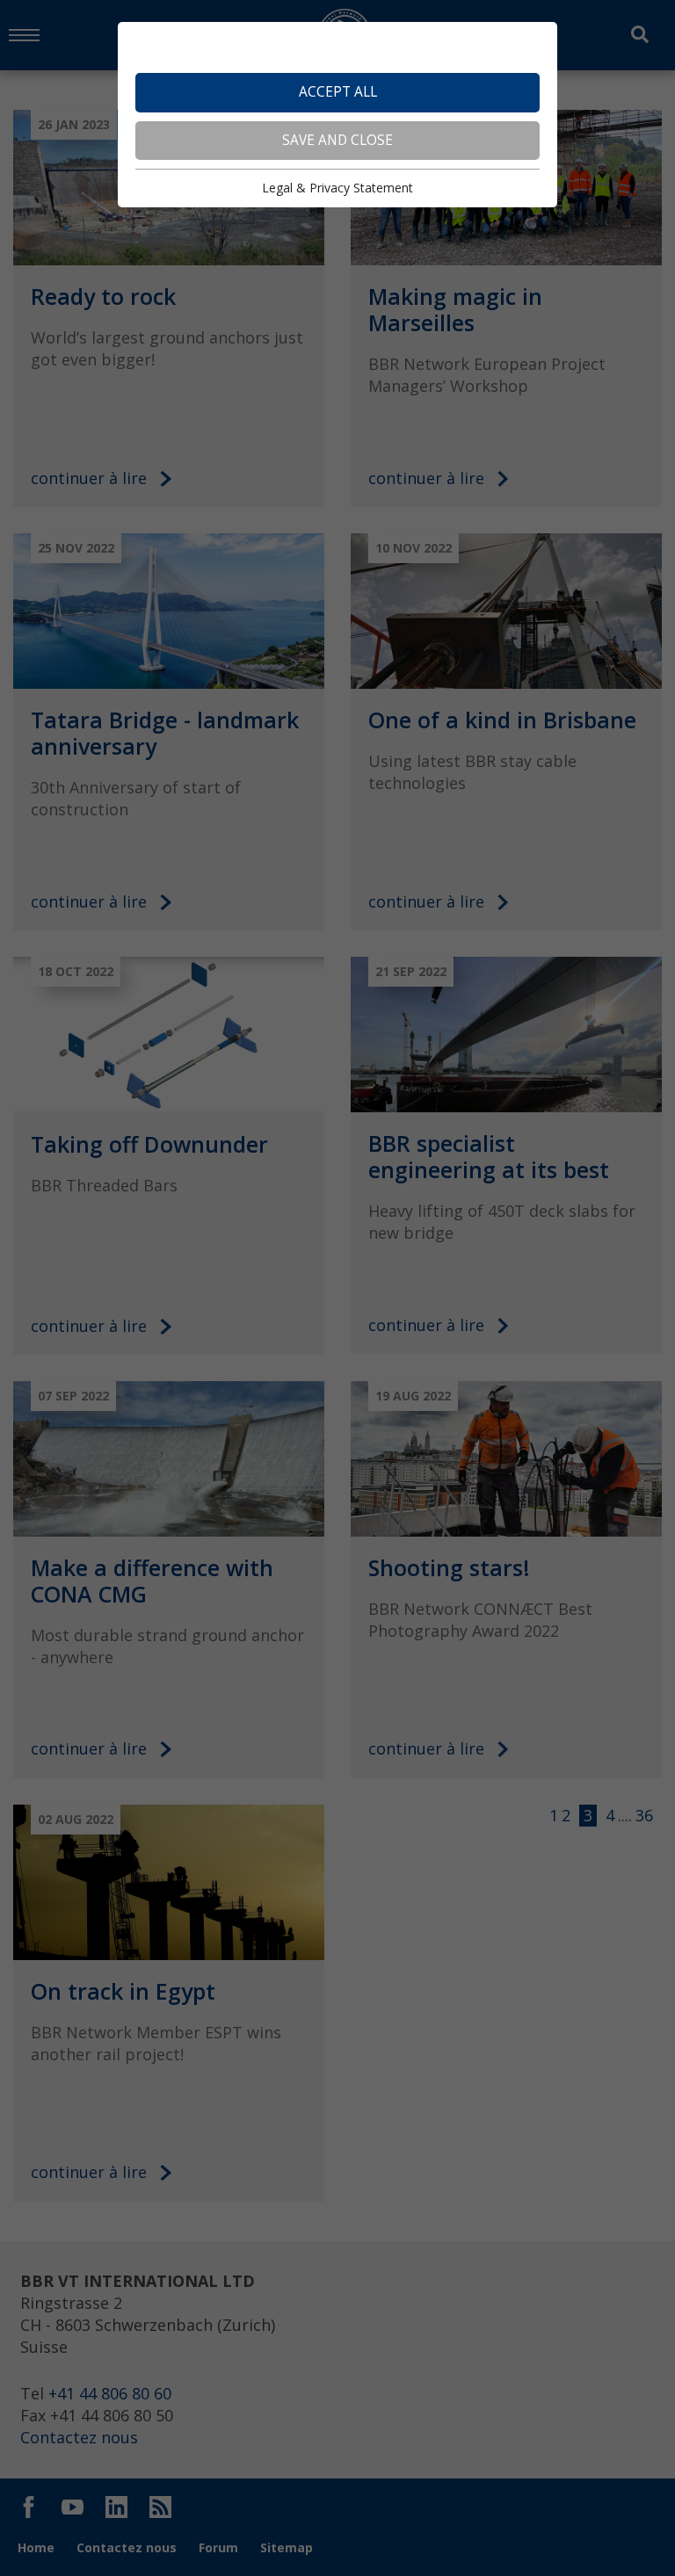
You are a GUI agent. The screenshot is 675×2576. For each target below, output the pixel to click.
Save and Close (337, 140)
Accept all (338, 92)
